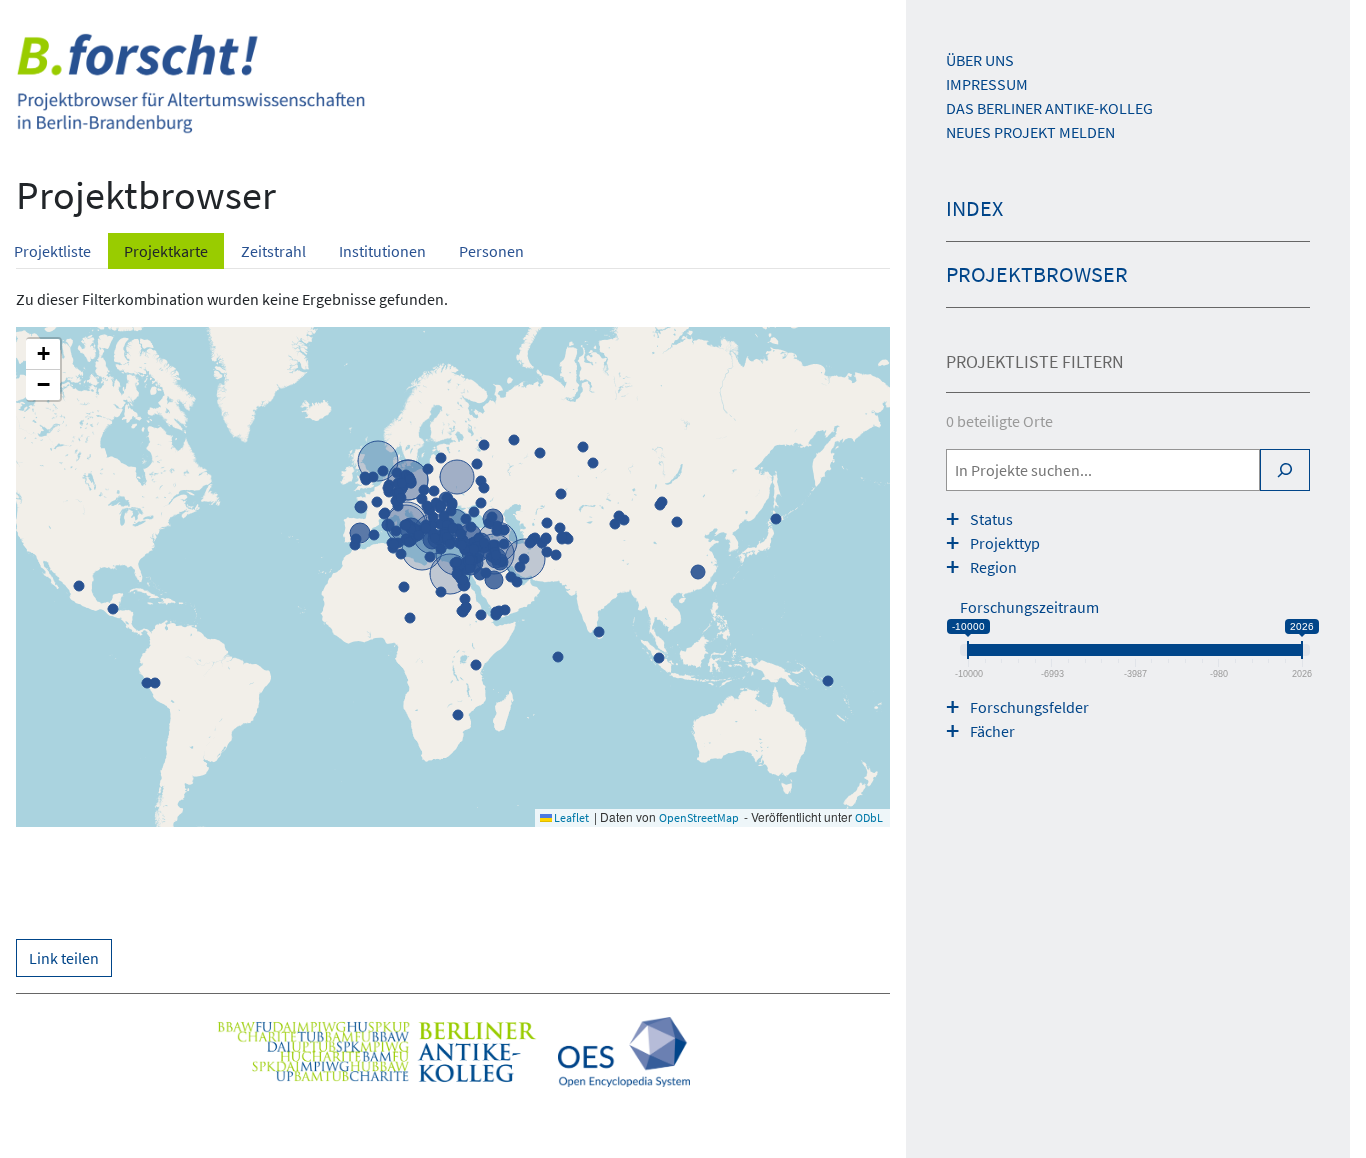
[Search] (1285, 470)
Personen (491, 251)
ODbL (869, 817)
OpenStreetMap (699, 817)
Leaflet (570, 817)
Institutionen (382, 251)
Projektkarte (166, 251)
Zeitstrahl (273, 251)
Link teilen (64, 958)
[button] (43, 354)
